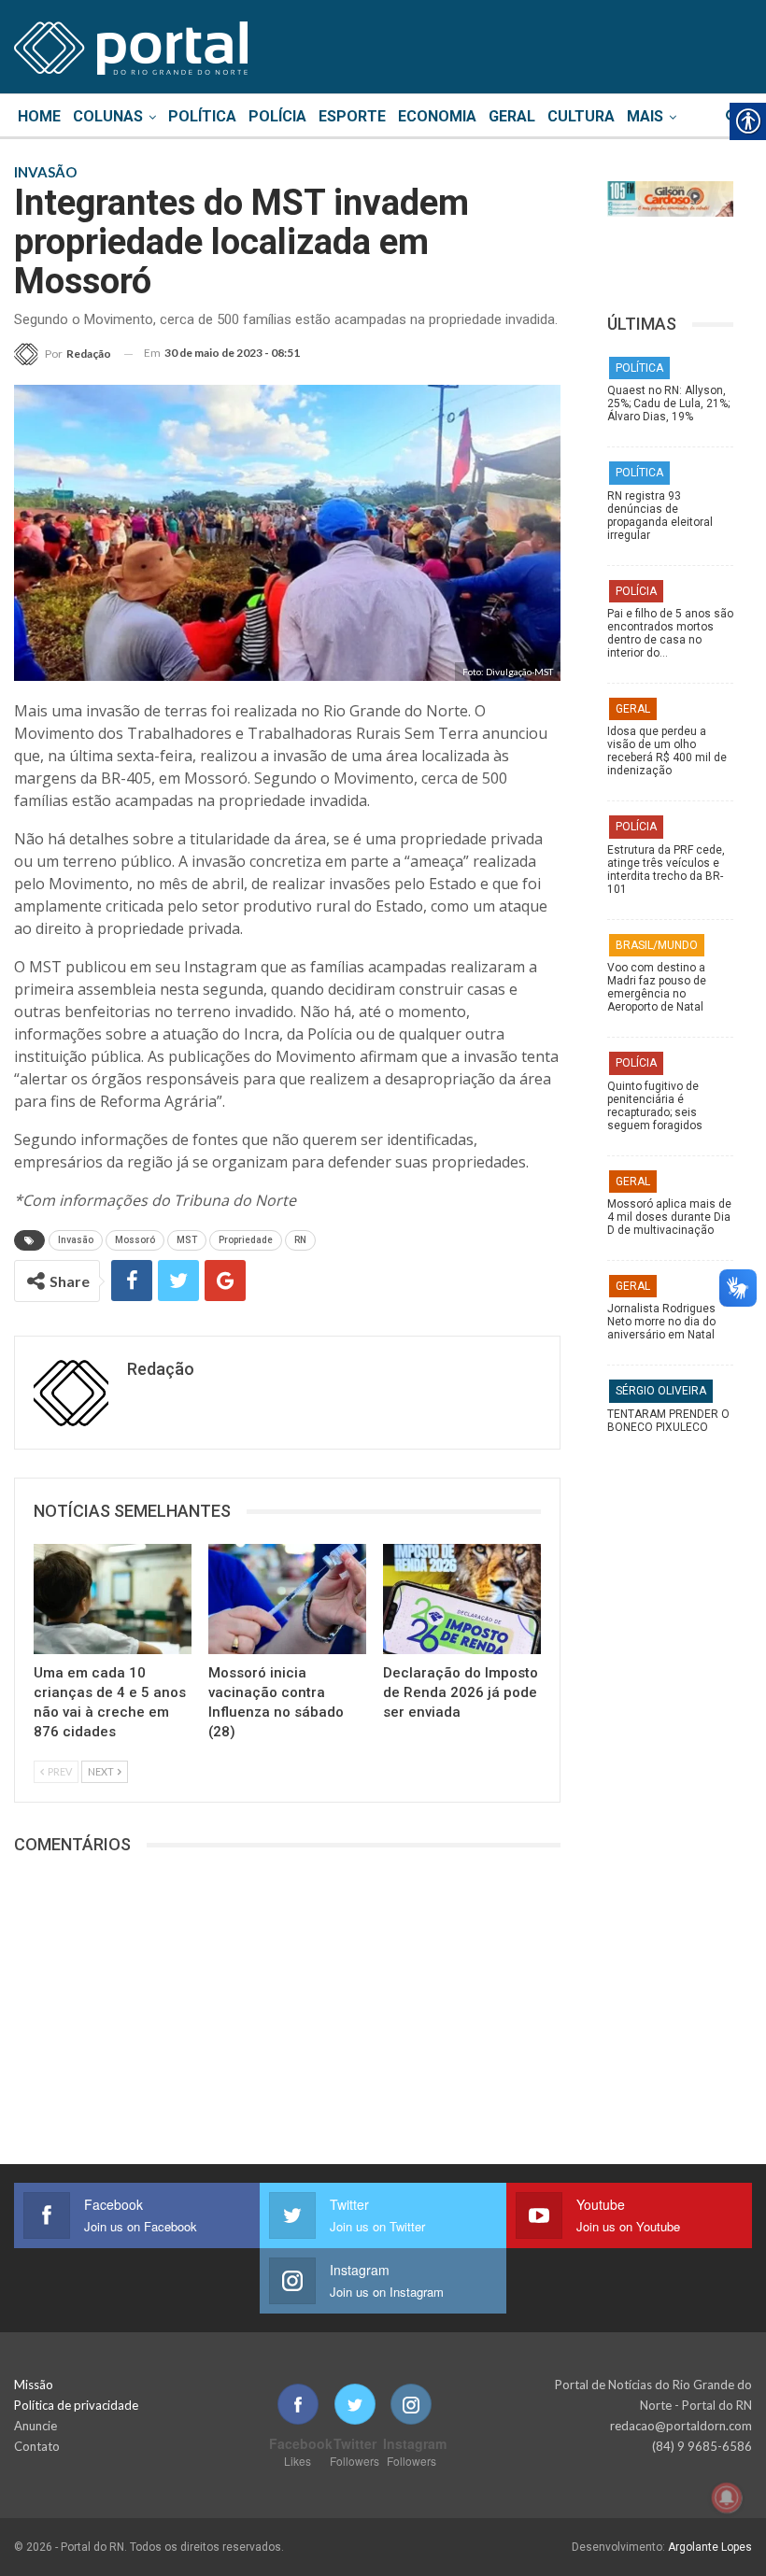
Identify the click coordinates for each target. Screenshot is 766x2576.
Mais (645, 116)
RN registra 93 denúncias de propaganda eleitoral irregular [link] (660, 516)
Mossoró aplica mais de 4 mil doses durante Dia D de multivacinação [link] (669, 1217)
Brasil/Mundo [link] (657, 945)
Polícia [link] (277, 116)
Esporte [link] (352, 116)
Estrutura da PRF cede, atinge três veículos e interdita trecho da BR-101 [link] (666, 870)
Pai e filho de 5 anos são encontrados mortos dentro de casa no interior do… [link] (670, 633)
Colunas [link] (108, 116)
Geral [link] (512, 116)
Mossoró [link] (135, 1240)
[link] (131, 45)
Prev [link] (59, 1771)
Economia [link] (437, 116)
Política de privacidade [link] (76, 2405)
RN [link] (300, 1240)
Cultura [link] (581, 116)
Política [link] (202, 116)
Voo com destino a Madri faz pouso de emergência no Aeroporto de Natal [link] (657, 987)
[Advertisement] (670, 1851)
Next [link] (102, 1771)
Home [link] (39, 116)
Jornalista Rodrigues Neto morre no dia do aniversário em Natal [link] (661, 1322)
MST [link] (187, 1240)
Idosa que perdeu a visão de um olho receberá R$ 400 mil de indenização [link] (667, 751)
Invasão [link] (76, 1240)
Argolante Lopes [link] (710, 2547)
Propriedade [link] (246, 1240)
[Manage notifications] (727, 2498)
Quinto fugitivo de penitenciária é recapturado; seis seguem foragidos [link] (655, 1106)
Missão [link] (34, 2385)
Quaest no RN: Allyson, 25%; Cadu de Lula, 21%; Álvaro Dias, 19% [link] (668, 403)
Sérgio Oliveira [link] (661, 1391)
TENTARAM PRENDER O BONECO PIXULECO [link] (668, 1421)
